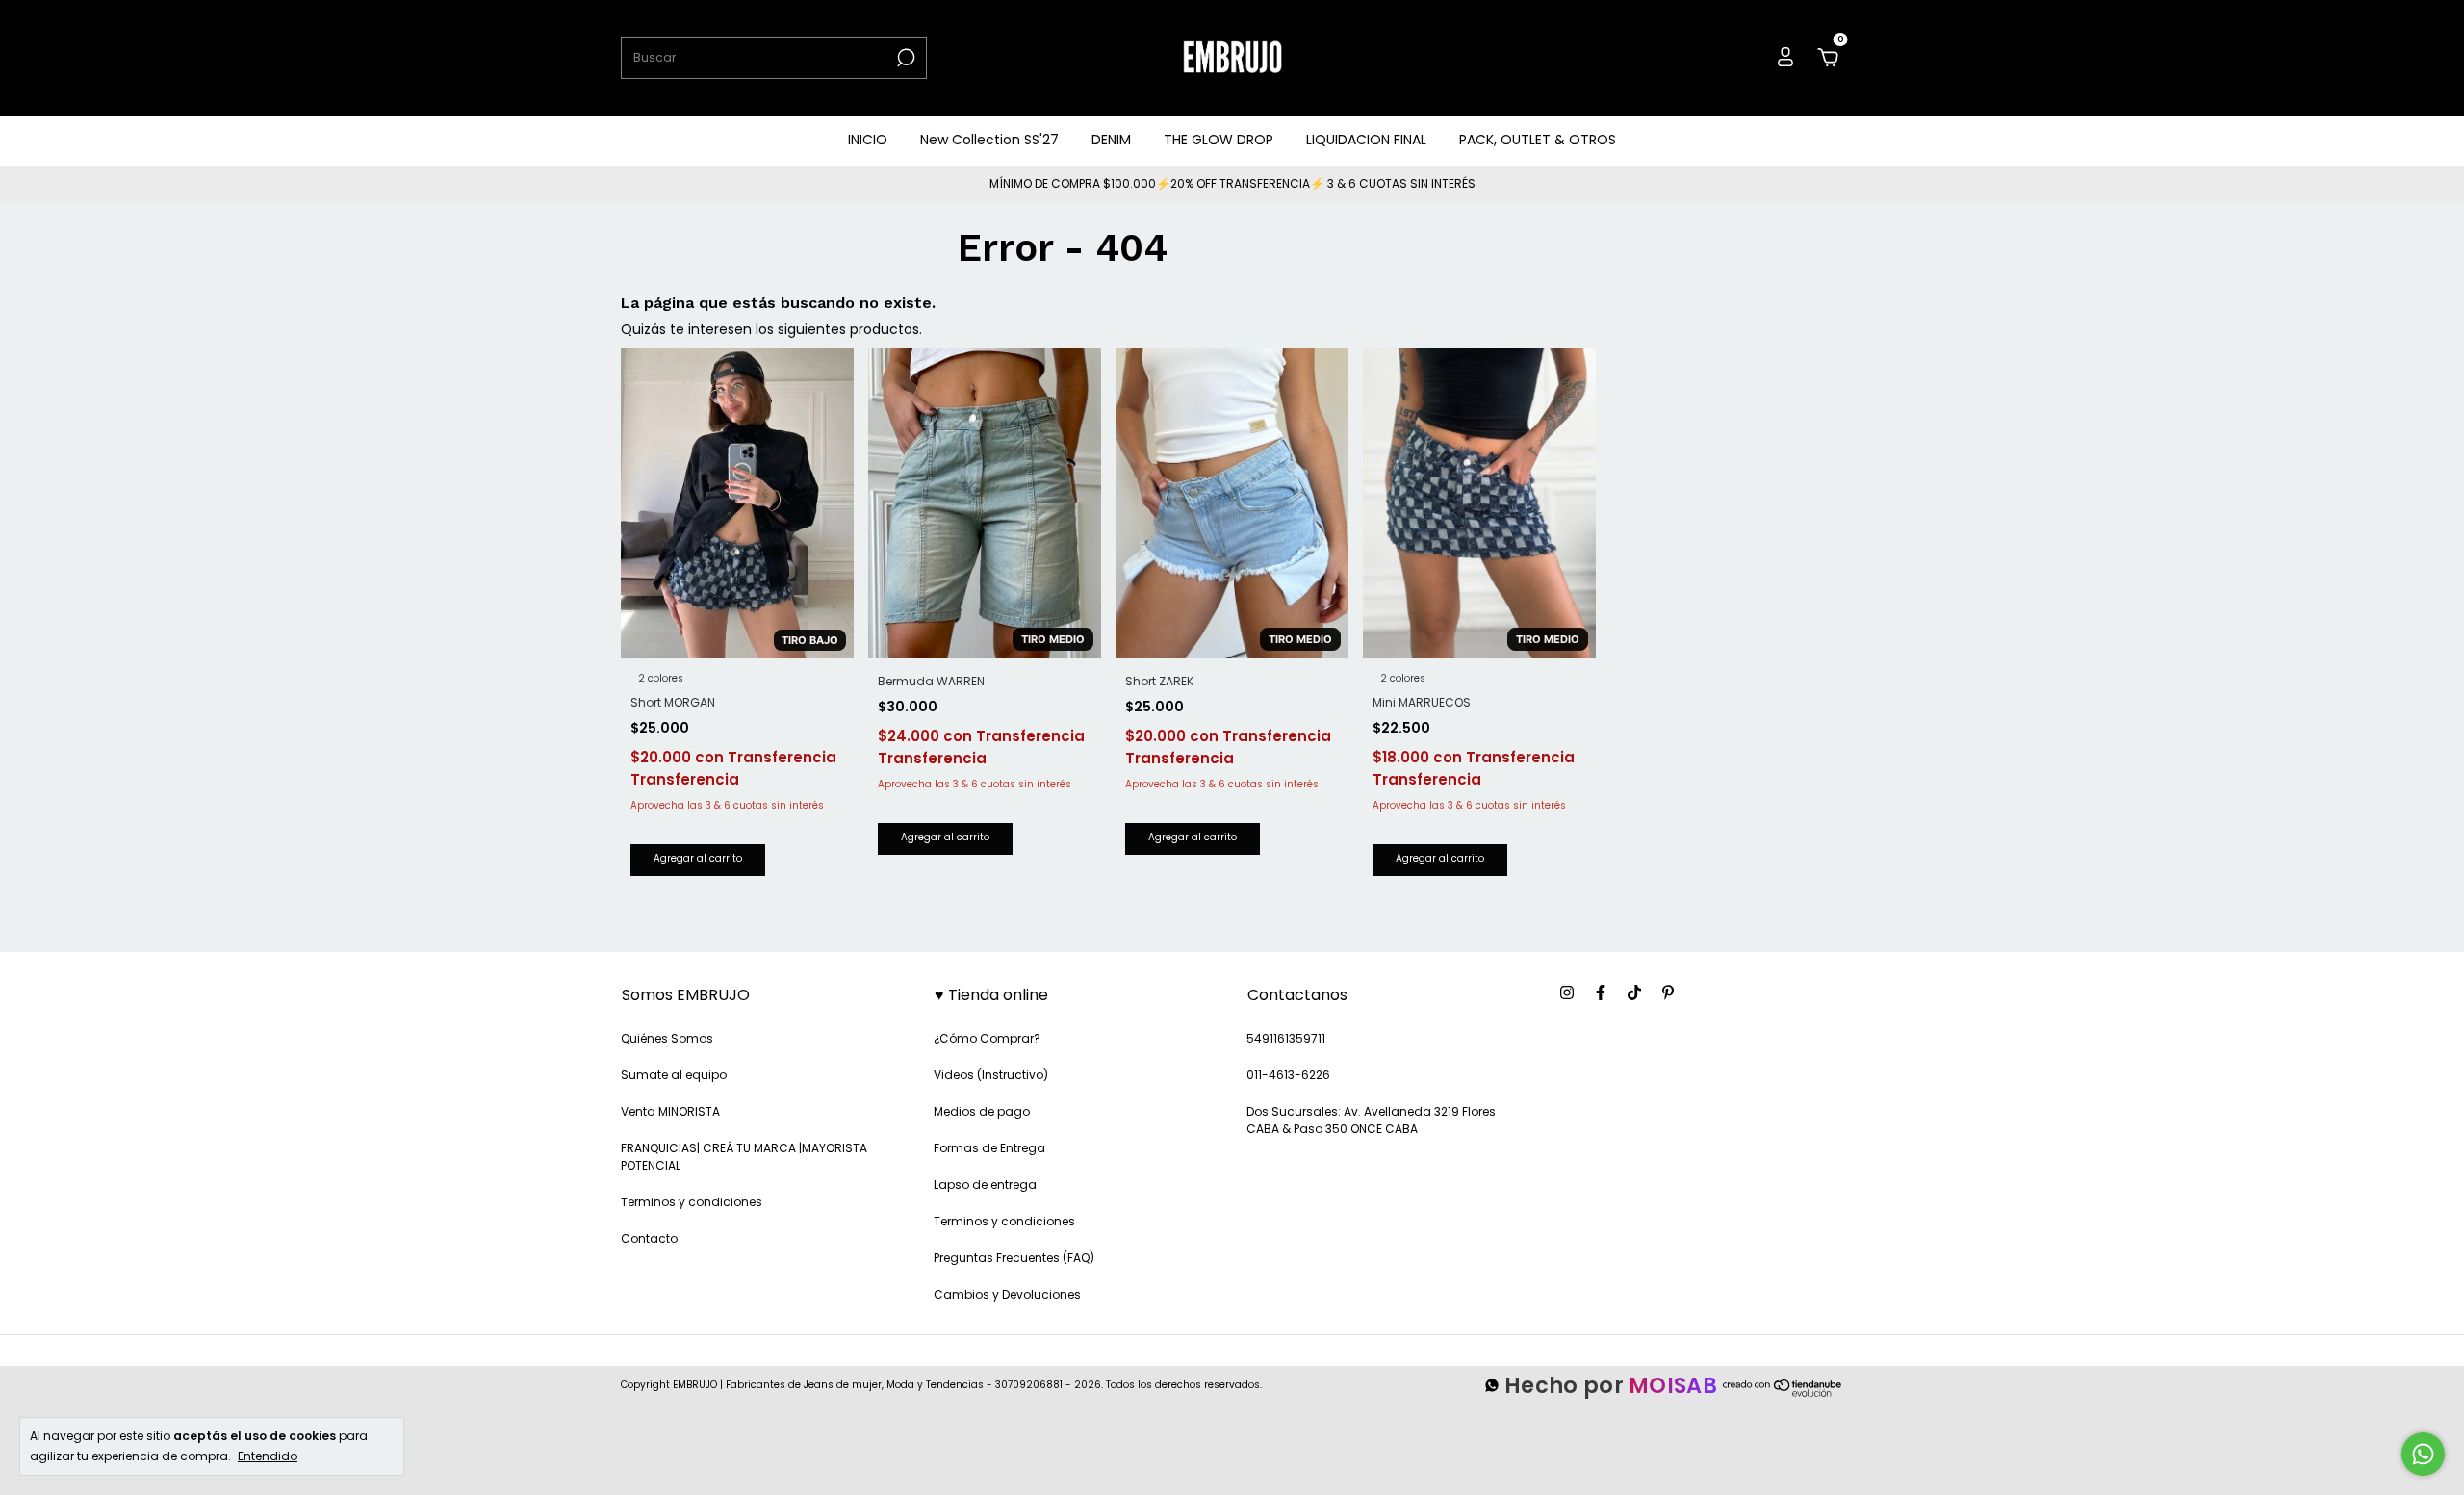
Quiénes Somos (667, 1038)
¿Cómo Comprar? (987, 1038)
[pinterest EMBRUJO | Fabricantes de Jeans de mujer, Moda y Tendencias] (1668, 993)
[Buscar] (904, 58)
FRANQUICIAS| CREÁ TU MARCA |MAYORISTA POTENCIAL (744, 1157)
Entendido (268, 1456)
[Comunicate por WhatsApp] (2423, 1454)
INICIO (868, 140)
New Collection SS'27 (989, 140)
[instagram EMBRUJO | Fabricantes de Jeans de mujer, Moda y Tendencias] (1567, 993)
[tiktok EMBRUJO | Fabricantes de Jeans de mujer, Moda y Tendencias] (1634, 993)
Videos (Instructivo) (991, 1075)
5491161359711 (1286, 1038)
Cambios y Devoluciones (1007, 1294)
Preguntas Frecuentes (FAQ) (1014, 1258)
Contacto (649, 1238)
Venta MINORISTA (670, 1111)
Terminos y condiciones (692, 1202)
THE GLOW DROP (1219, 140)
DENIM (1111, 140)
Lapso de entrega (985, 1185)
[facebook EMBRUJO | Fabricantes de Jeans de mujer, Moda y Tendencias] (1601, 993)
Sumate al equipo (674, 1075)
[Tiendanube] (1783, 1395)
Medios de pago (982, 1111)
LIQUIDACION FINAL (1366, 140)
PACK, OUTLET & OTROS (1538, 140)
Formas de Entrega (989, 1148)
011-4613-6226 (1288, 1075)
